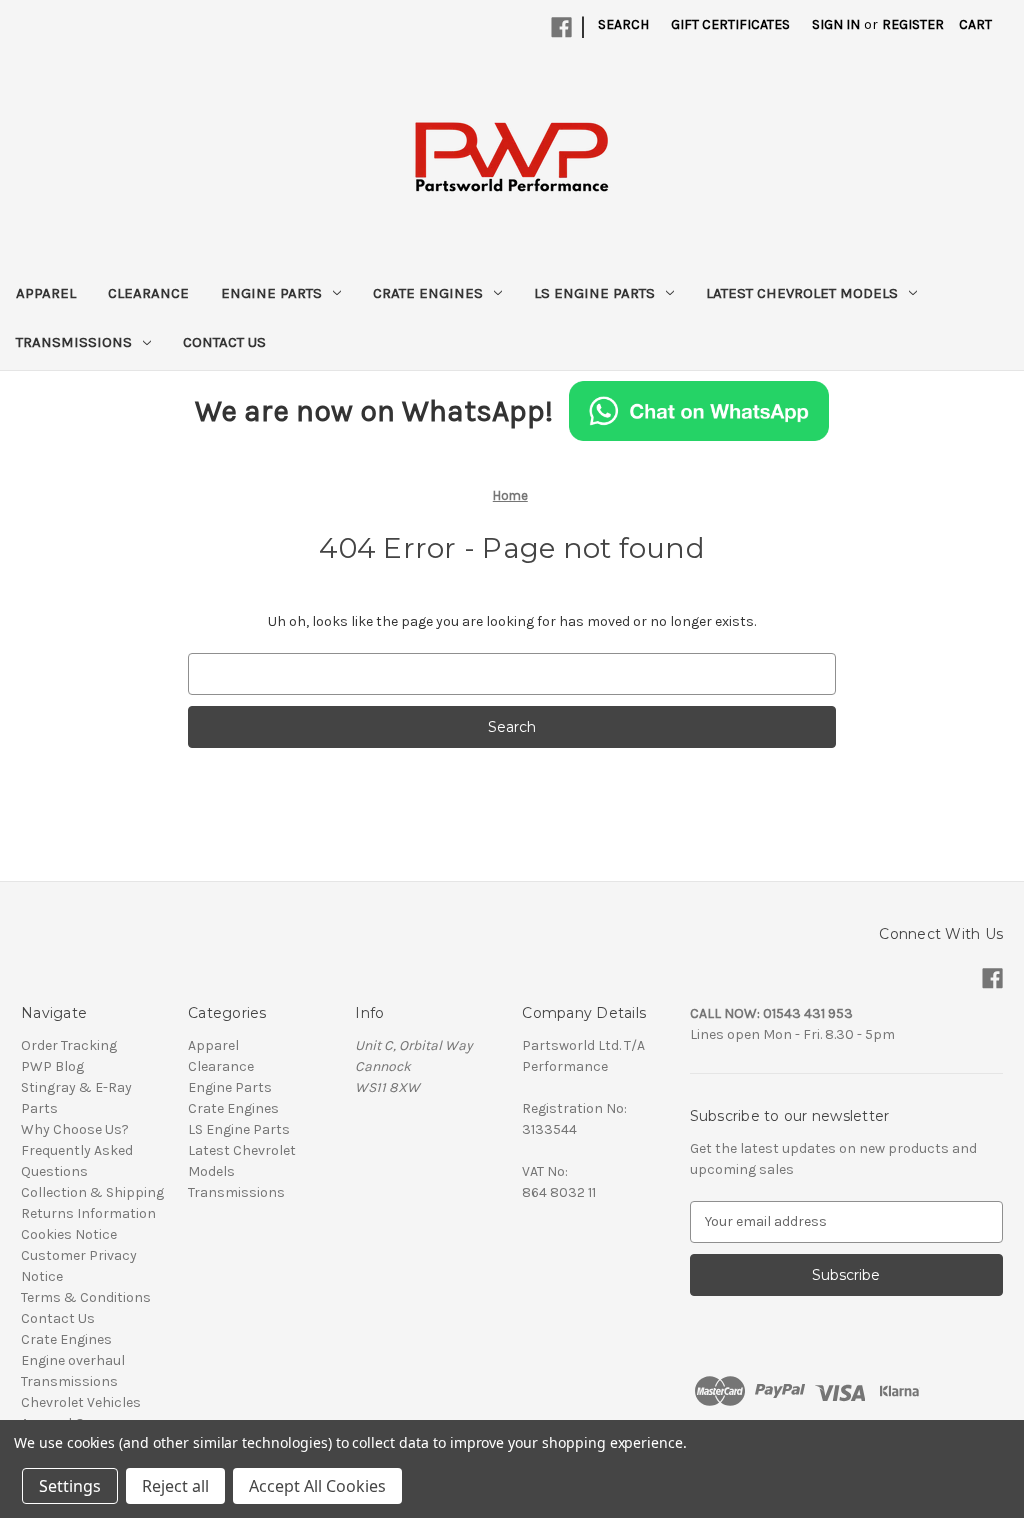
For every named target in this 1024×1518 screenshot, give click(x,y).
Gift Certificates (730, 24)
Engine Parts (271, 293)
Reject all (175, 1486)
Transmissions (74, 342)
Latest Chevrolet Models (802, 293)
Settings (70, 1486)
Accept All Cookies (317, 1486)
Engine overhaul (73, 1360)
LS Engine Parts (594, 293)
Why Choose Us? (75, 1129)
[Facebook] (561, 27)
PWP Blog (52, 1066)
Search (623, 24)
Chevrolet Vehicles (81, 1402)
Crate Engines (428, 293)
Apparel (46, 293)
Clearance (148, 293)
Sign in (836, 24)
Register (913, 24)
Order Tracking (69, 1045)
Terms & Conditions (86, 1297)
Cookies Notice (69, 1234)
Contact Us (224, 342)
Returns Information (88, 1213)
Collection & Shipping (92, 1192)
